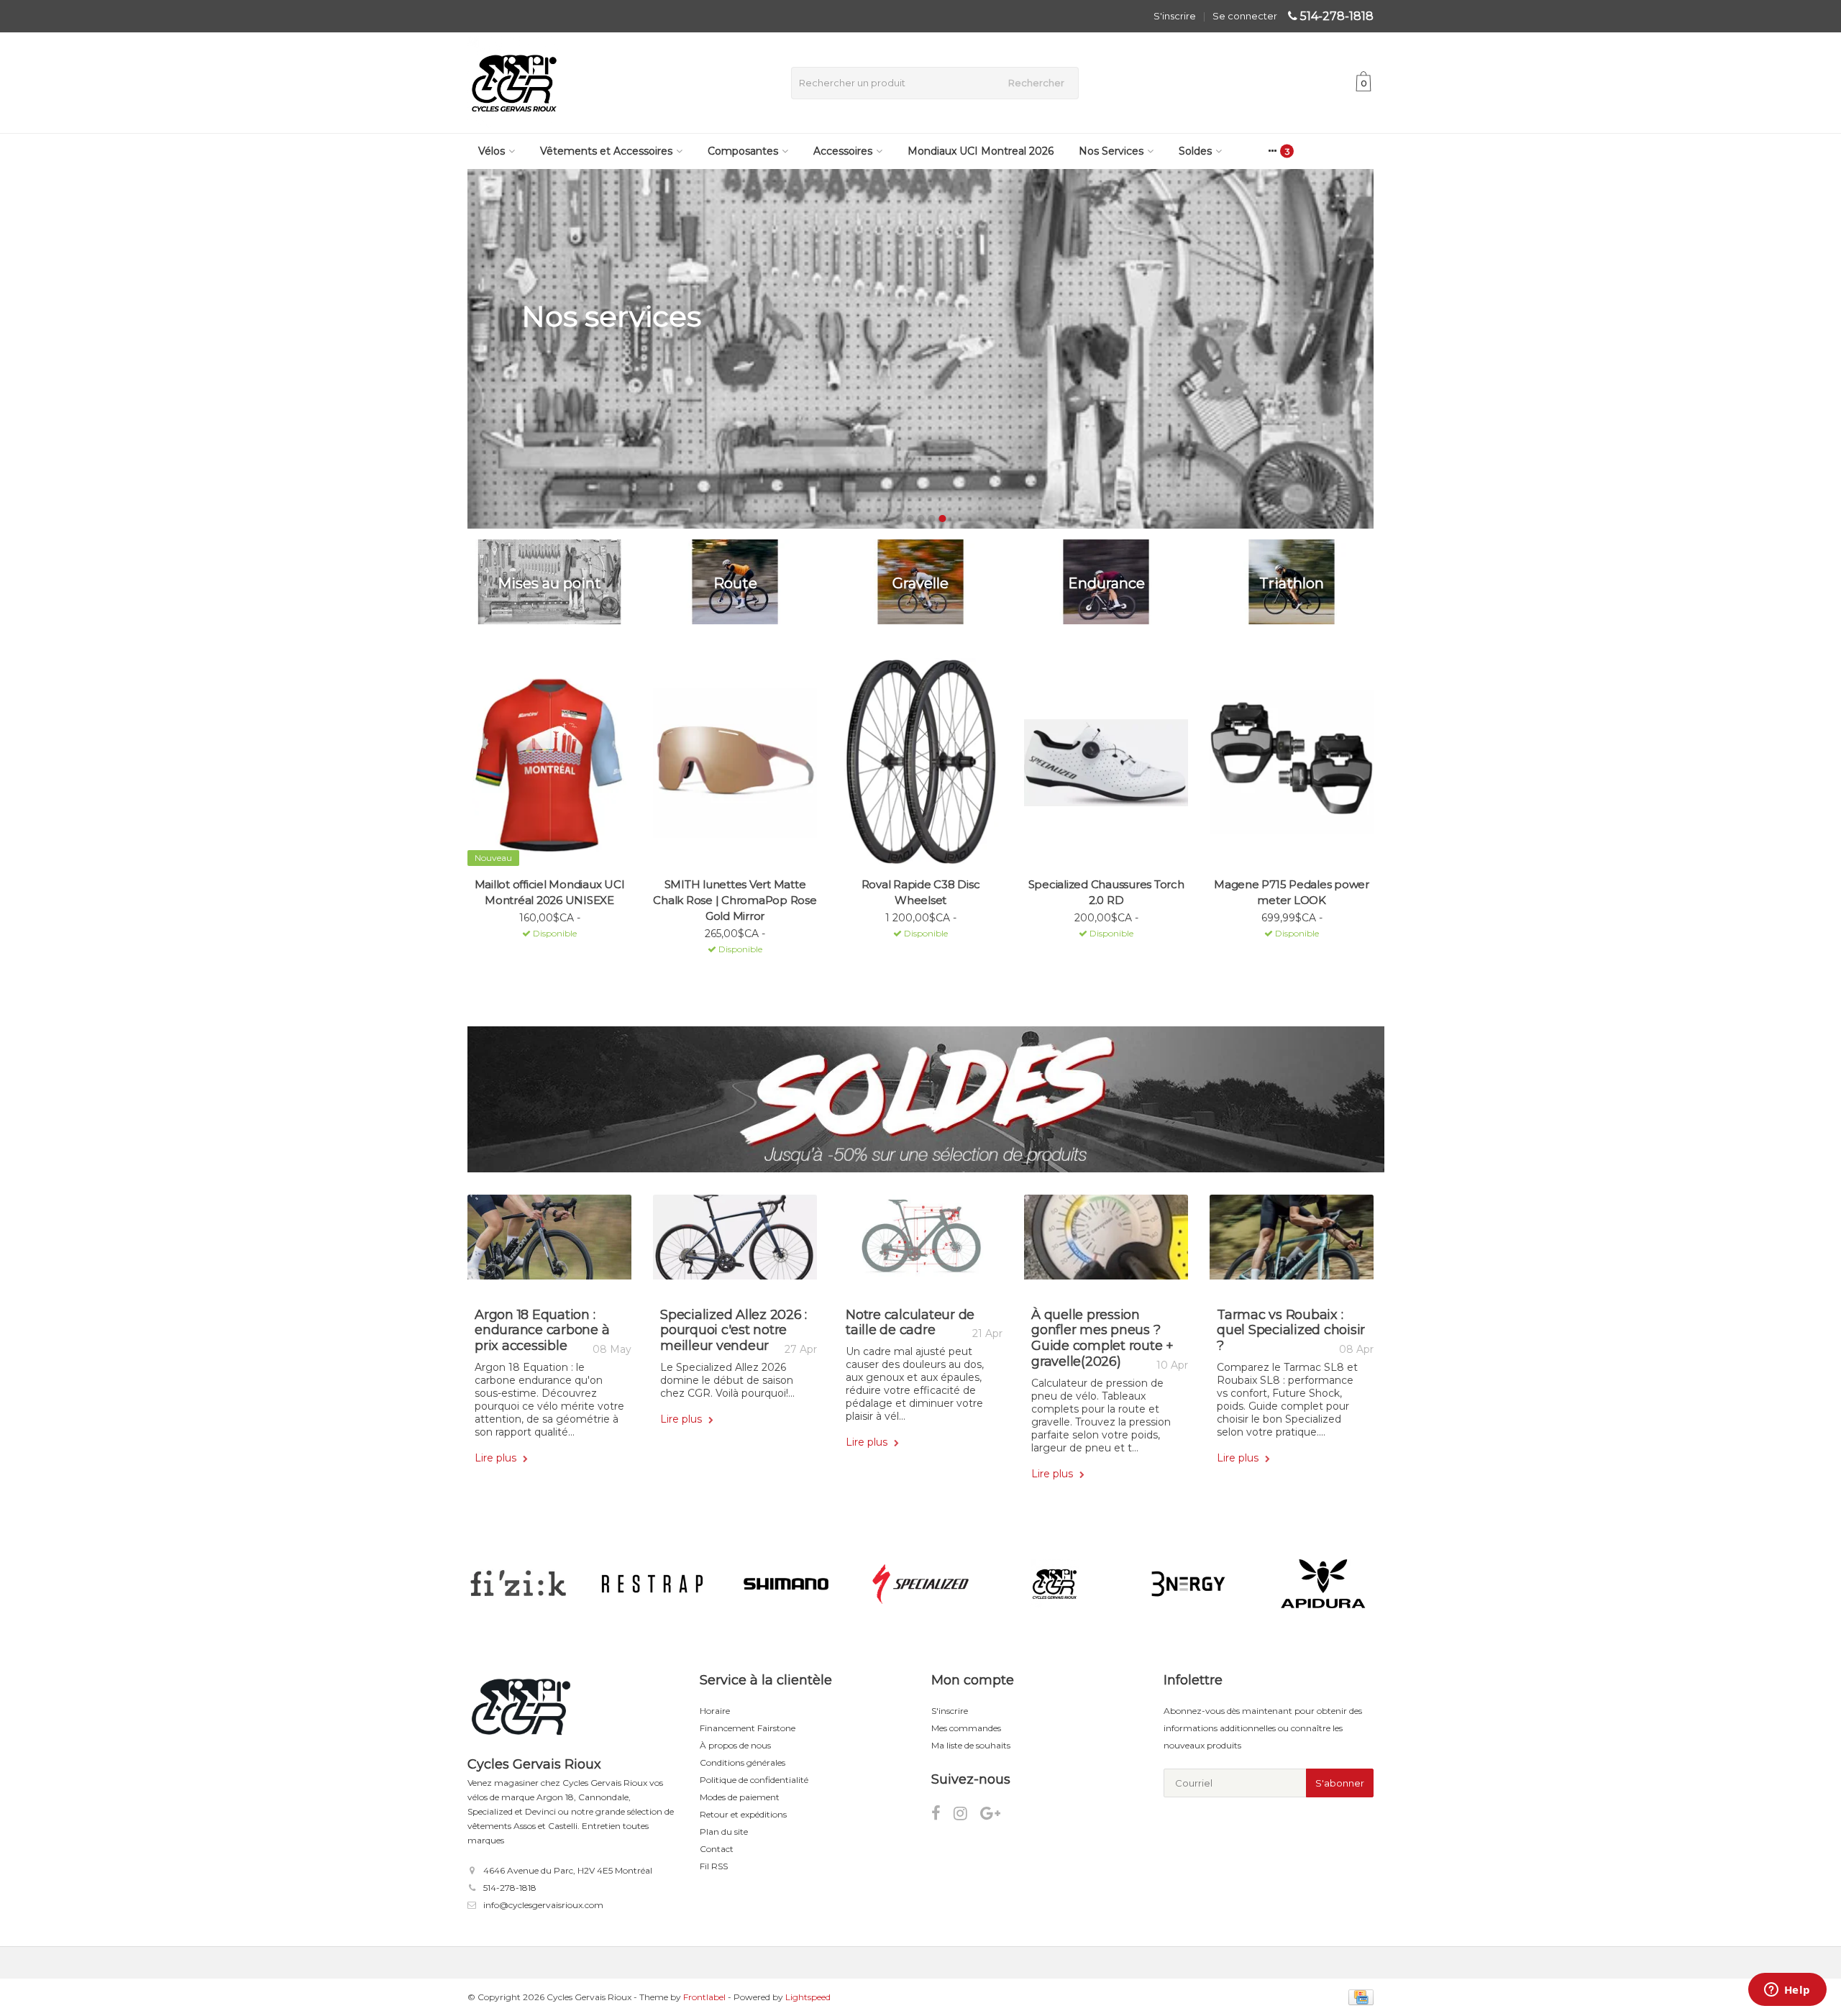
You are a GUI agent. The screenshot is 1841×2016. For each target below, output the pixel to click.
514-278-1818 (1337, 16)
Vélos (492, 151)
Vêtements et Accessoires (606, 151)
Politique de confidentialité (754, 1780)
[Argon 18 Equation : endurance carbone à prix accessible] (549, 1242)
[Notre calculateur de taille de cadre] (920, 1242)
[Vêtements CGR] (1055, 1584)
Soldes (1195, 151)
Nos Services (1111, 151)
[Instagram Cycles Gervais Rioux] (967, 1816)
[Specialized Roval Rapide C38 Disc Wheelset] (920, 763)
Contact (717, 1849)
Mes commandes (966, 1728)
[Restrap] (652, 1584)
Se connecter (1245, 16)
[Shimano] (786, 1584)
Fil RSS (714, 1866)
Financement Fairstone (748, 1728)
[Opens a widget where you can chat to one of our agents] (1787, 1991)
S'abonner (1340, 1783)
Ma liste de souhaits (971, 1745)
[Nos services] (920, 349)
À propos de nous (735, 1745)
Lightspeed (808, 1997)
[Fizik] (518, 1584)
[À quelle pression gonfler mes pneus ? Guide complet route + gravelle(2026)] (1106, 1242)
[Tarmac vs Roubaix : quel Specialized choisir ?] (1292, 1242)
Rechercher (1036, 83)
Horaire (715, 1711)
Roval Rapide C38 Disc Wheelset (921, 892)
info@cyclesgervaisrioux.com (543, 1905)
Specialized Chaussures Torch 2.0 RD (1106, 892)
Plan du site (724, 1832)
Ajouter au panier (543, 952)
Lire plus (497, 1458)
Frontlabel (704, 1997)
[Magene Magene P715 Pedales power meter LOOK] (1292, 763)
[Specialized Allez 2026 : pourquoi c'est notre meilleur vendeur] (735, 1242)
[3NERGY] (1188, 1584)
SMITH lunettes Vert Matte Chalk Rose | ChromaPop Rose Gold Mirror (735, 900)
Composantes (743, 151)
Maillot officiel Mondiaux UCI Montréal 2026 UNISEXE (550, 892)
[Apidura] (1323, 1584)
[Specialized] (920, 1584)
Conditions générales (743, 1762)
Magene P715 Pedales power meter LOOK (1292, 892)
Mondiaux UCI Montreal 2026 (981, 151)
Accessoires (843, 151)
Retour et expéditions (743, 1814)
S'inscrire (1175, 16)
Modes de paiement (740, 1797)
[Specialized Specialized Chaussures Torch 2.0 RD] (1106, 763)
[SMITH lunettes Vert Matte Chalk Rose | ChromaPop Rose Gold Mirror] (735, 763)
